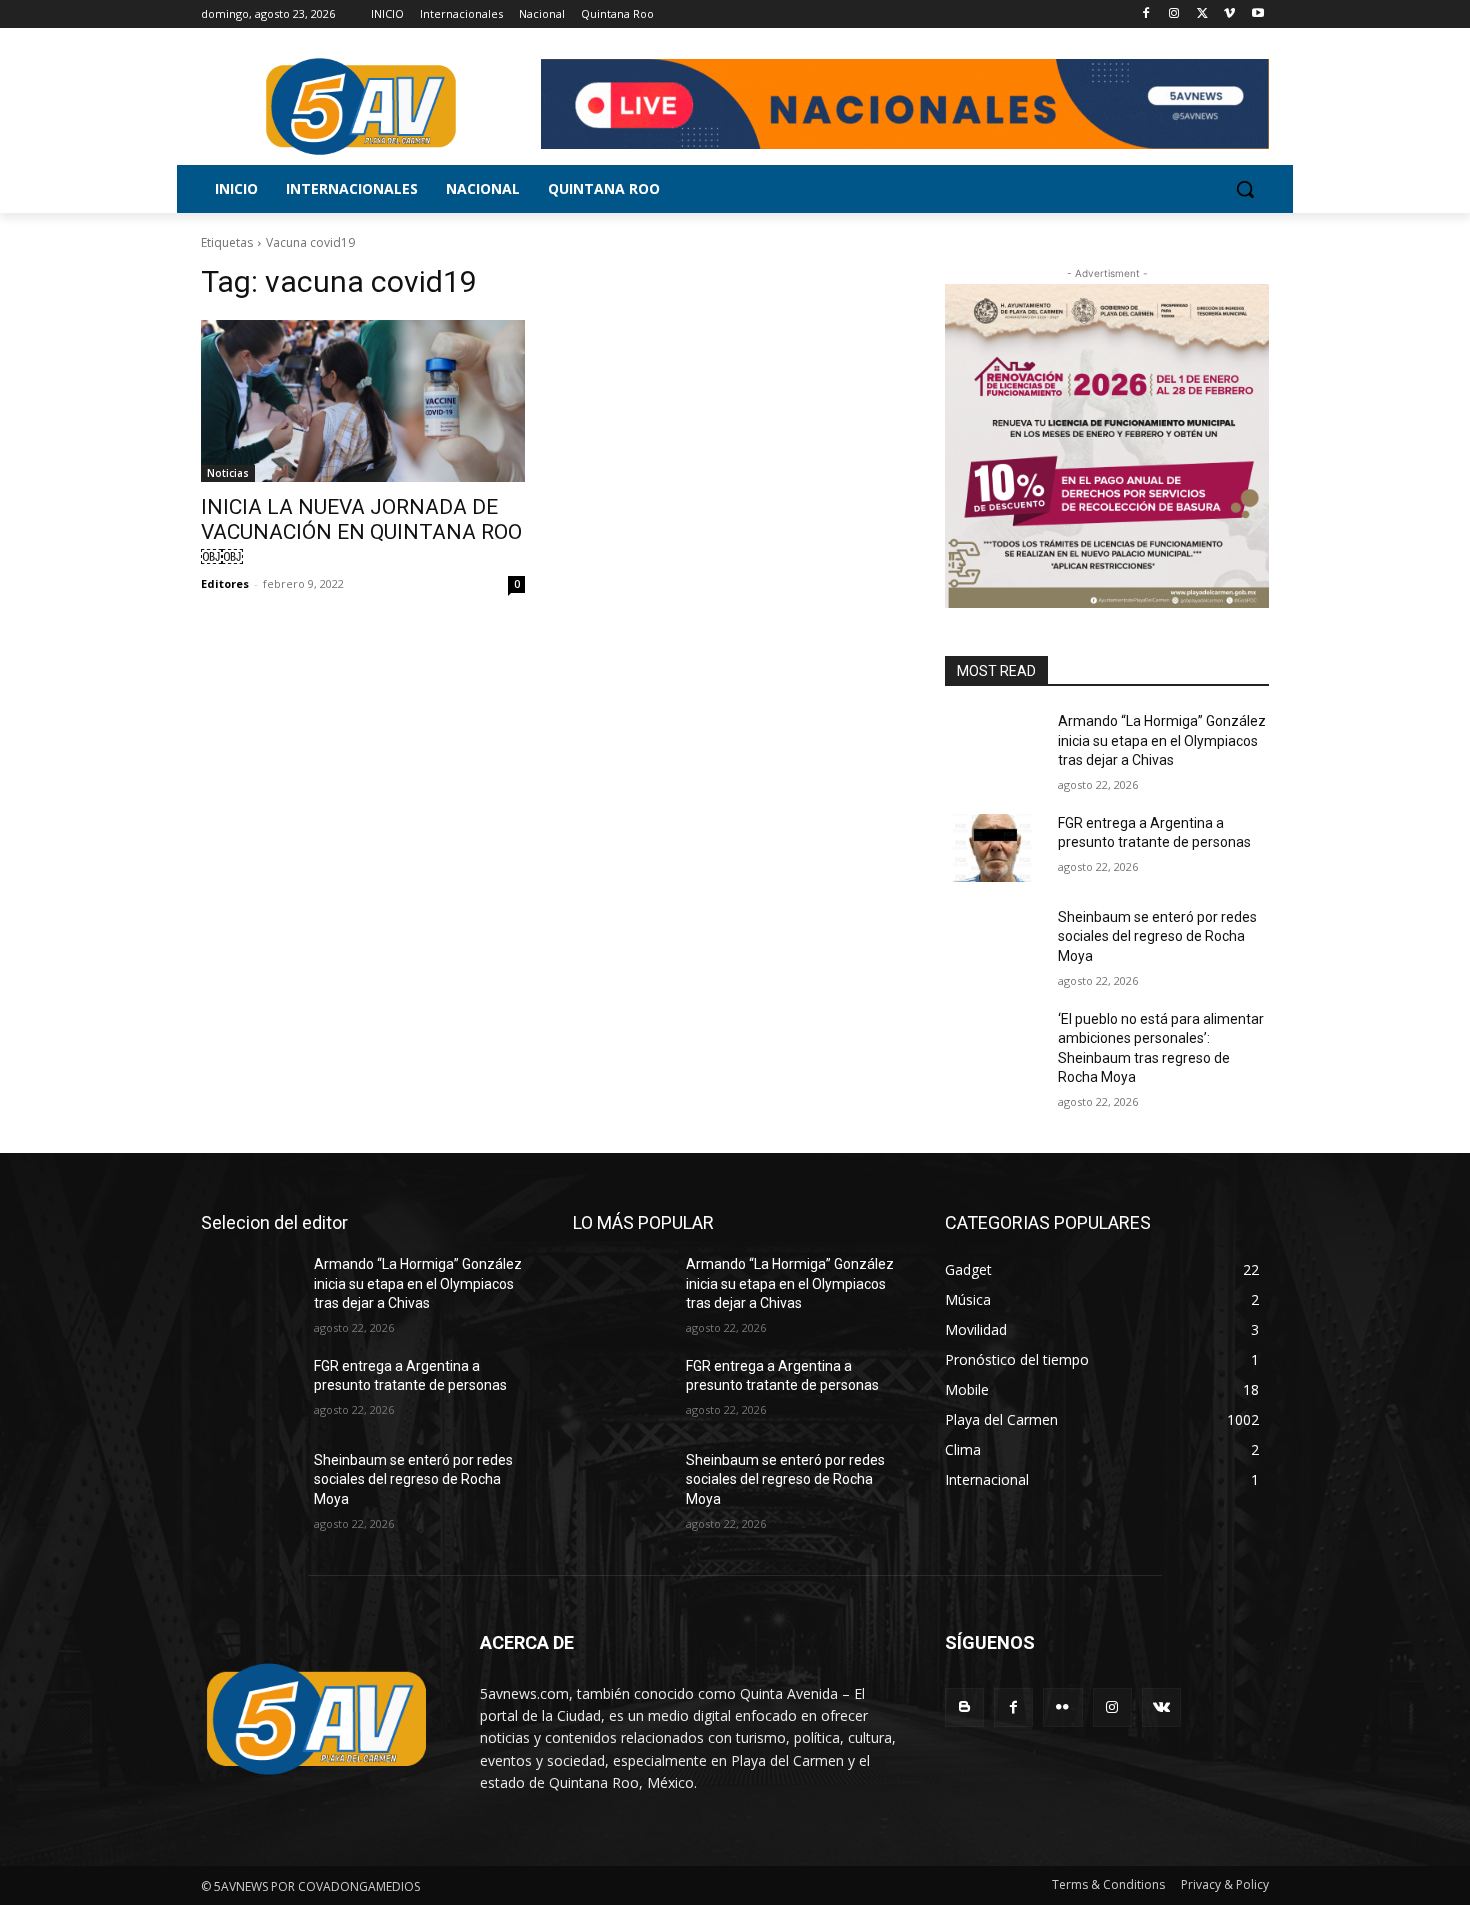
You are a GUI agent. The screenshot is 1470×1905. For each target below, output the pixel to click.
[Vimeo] (1229, 14)
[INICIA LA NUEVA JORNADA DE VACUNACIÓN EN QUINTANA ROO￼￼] (363, 401)
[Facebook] (1146, 14)
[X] (1202, 14)
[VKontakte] (1161, 1707)
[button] (1245, 189)
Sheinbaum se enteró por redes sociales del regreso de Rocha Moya (1157, 936)
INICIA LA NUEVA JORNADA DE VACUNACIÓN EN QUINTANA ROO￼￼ (361, 532)
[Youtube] (1257, 14)
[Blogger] (964, 1707)
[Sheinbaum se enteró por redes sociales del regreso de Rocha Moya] (993, 942)
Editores (225, 583)
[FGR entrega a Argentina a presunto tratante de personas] (993, 848)
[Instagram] (1174, 14)
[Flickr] (1062, 1707)
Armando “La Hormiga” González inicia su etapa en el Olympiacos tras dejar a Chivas (1162, 740)
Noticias (228, 473)
